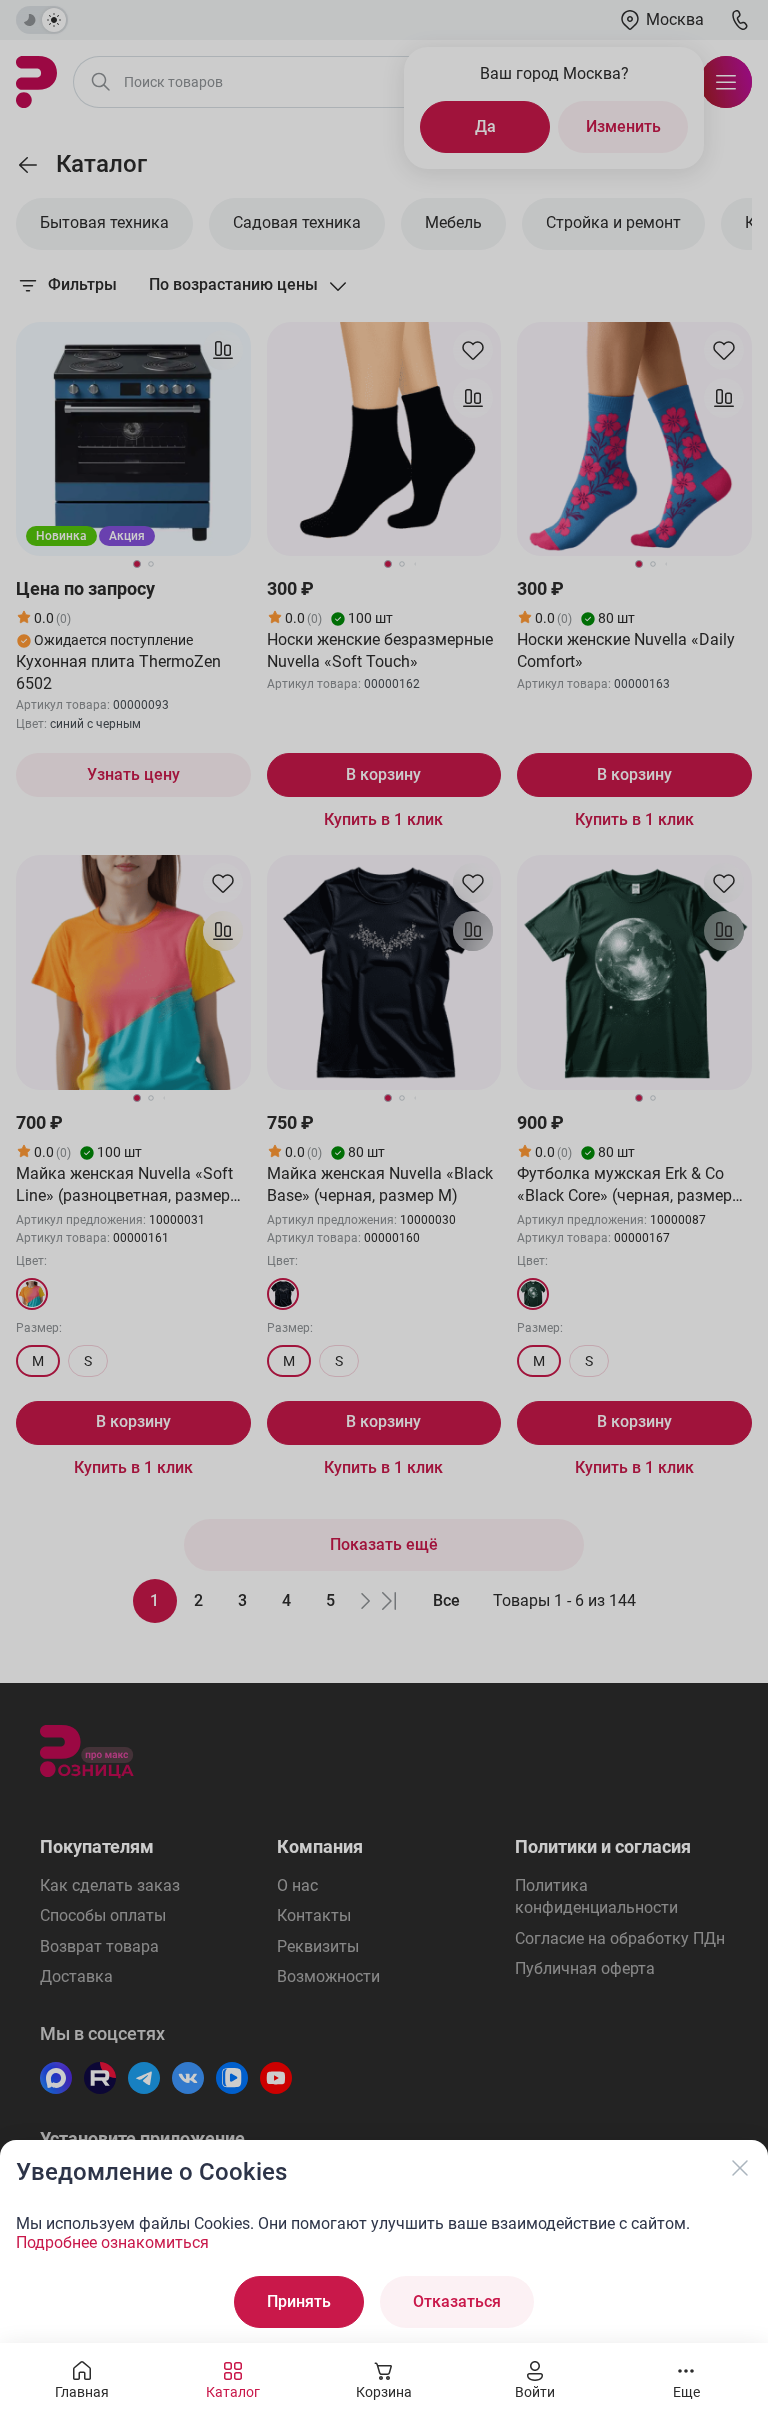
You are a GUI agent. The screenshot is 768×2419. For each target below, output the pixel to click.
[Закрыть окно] (740, 2168)
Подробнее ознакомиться (112, 2242)
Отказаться (457, 2301)
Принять (299, 2301)
